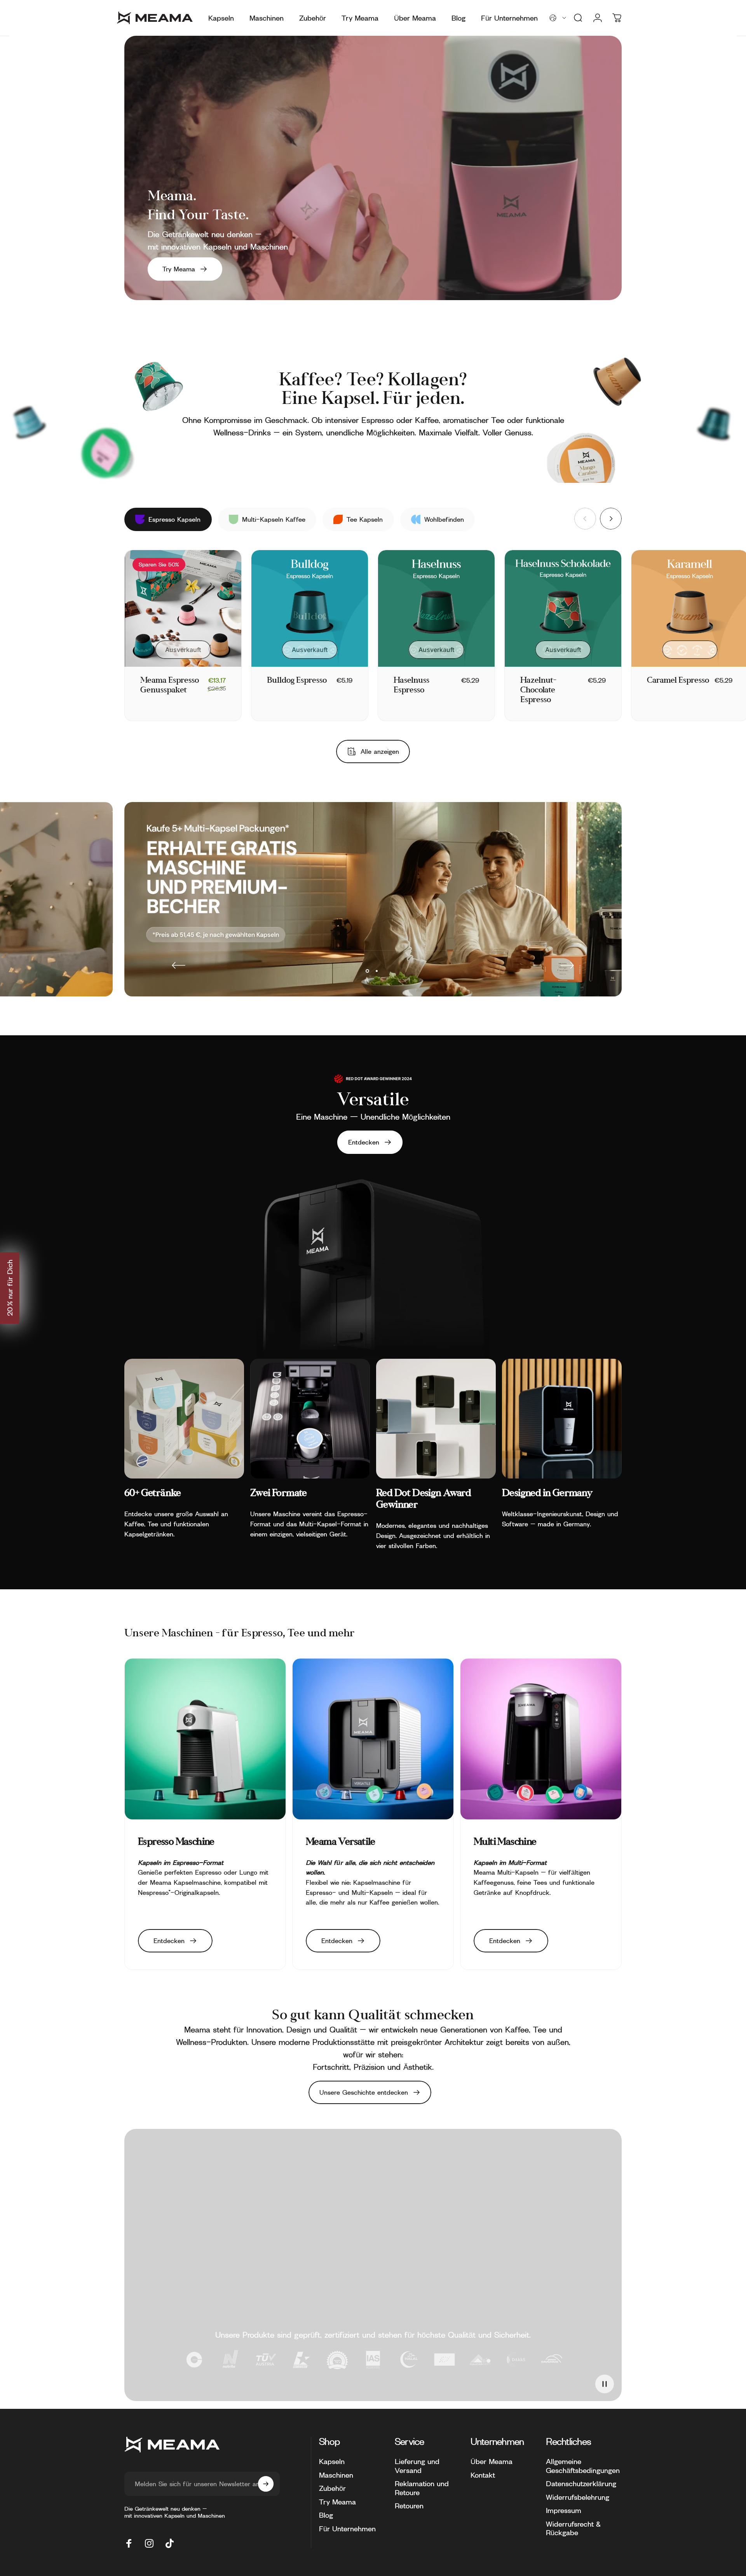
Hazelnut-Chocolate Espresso (538, 690)
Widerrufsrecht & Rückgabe (573, 2528)
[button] (10, 1288)
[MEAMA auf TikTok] (169, 2543)
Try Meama (337, 2502)
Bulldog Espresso (297, 681)
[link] (184, 1419)
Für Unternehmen (347, 2529)
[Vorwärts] (611, 519)
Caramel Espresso (678, 681)
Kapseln (332, 2461)
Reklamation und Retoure (422, 2488)
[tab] (168, 519)
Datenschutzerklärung (581, 2483)
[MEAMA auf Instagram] (149, 2543)
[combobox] (558, 18)
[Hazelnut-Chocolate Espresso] (563, 608)
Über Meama (492, 2461)
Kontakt (483, 2475)
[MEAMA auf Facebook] (129, 2543)
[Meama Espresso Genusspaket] (183, 608)
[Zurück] (179, 965)
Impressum (564, 2510)
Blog (326, 2515)
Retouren (409, 2506)
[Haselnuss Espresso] (436, 608)
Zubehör (332, 2488)
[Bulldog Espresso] (310, 608)
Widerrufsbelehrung (578, 2497)
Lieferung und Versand (417, 2466)
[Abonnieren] (266, 2484)
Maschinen (336, 2475)
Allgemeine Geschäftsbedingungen (583, 2466)
